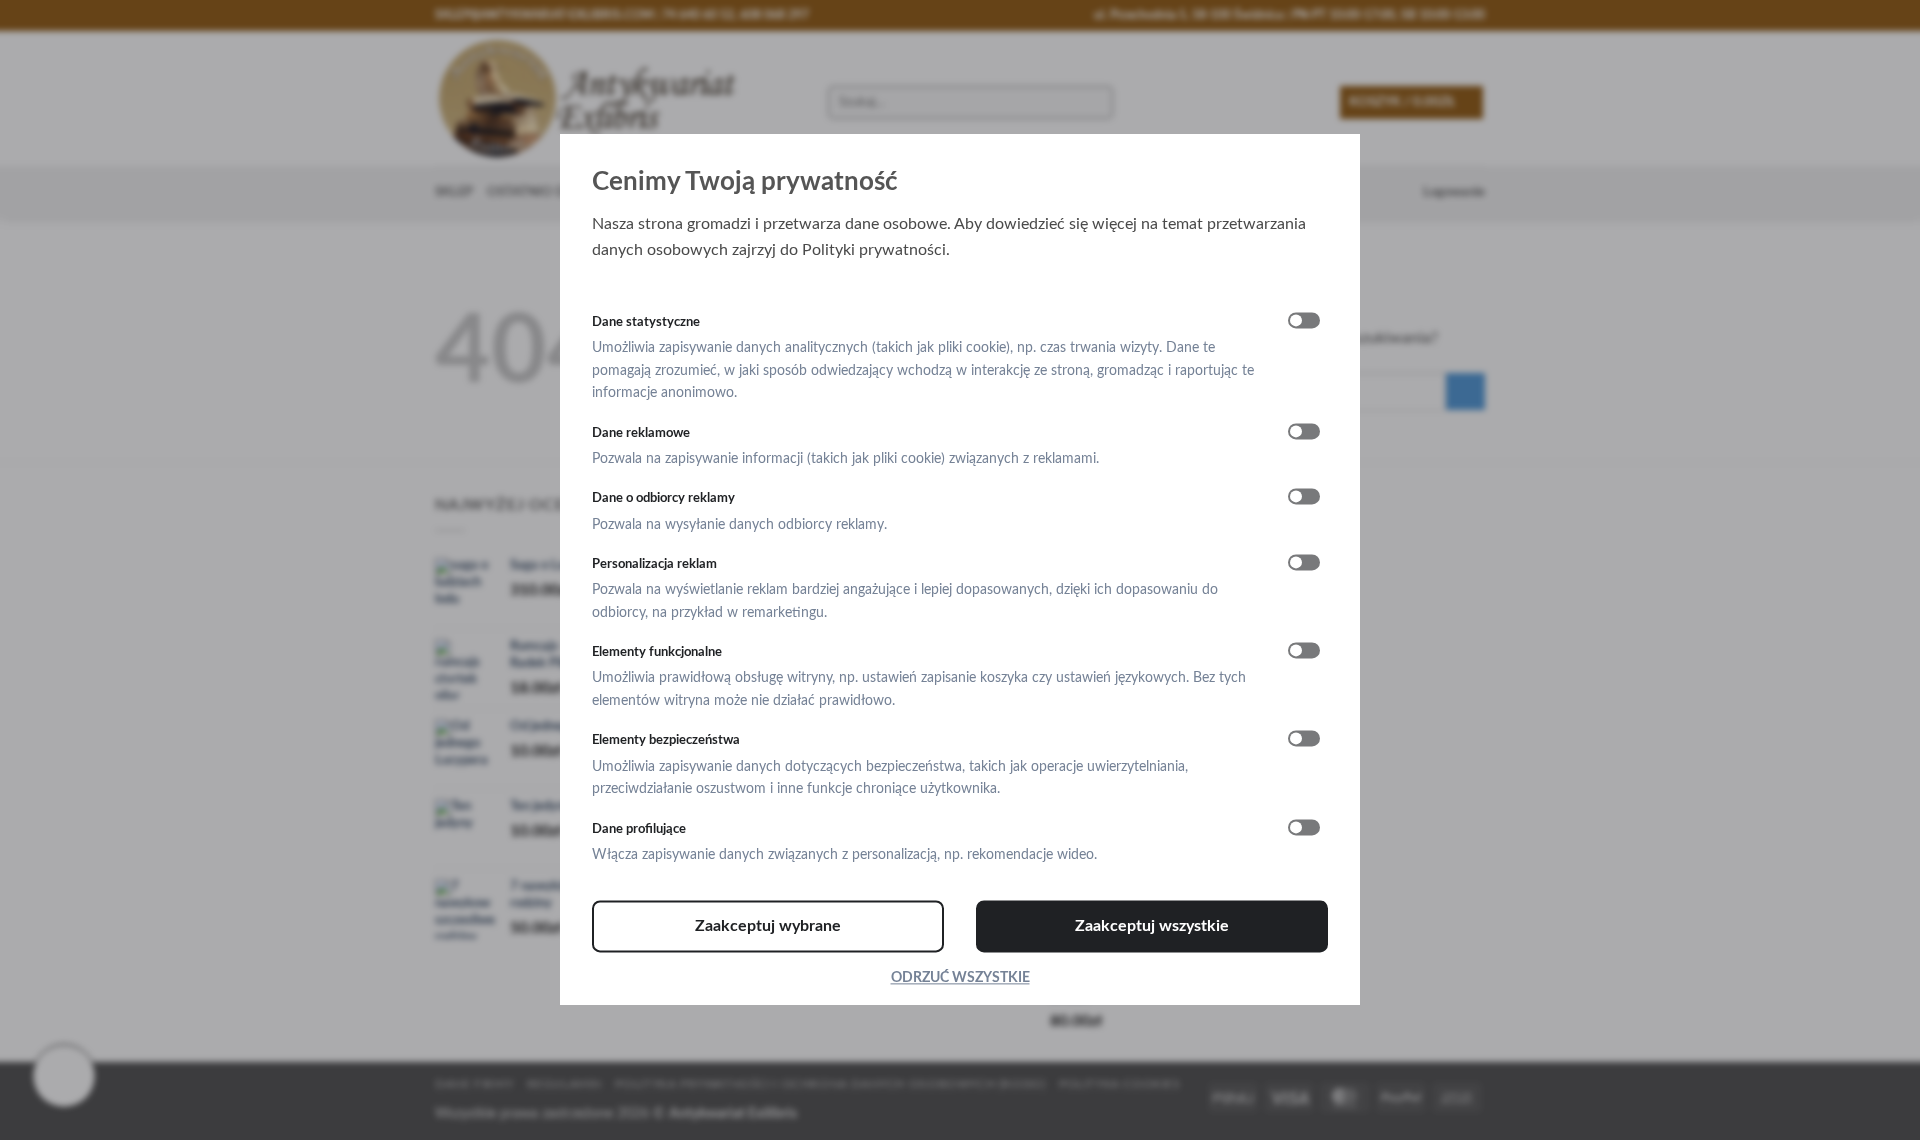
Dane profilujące (639, 829)
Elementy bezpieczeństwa (666, 741)
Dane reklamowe (641, 433)
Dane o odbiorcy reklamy (663, 499)
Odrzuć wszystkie (960, 979)
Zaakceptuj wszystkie (1152, 927)
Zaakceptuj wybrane (768, 927)
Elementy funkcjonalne (657, 653)
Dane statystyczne (646, 322)
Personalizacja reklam (654, 564)
